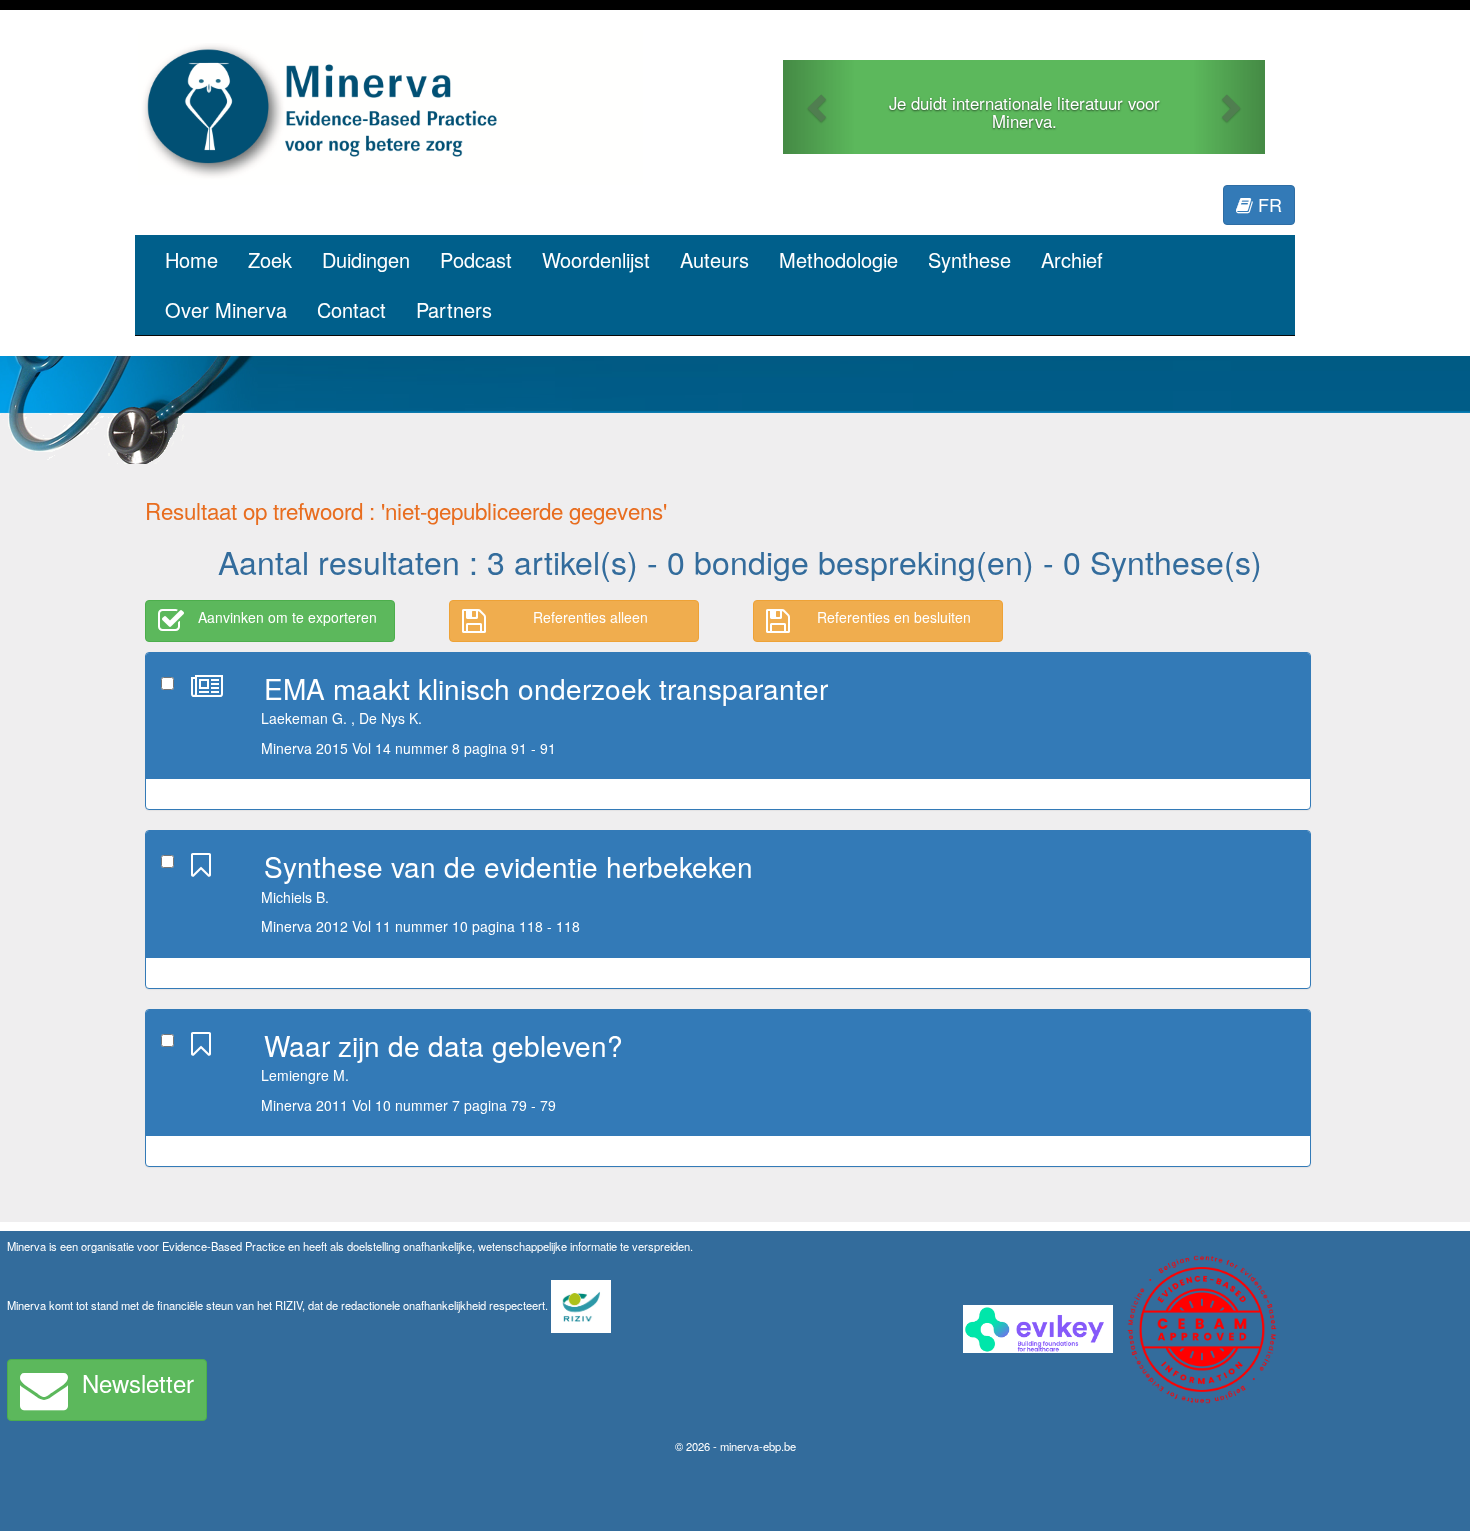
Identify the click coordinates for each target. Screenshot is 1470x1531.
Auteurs (714, 259)
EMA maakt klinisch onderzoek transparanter (546, 688)
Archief (1072, 259)
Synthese (969, 259)
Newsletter (138, 1382)
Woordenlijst (596, 259)
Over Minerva (226, 309)
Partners (454, 309)
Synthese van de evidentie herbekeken (508, 866)
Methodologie (838, 259)
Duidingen (366, 259)
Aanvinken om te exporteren (287, 617)
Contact (351, 309)
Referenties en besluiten (894, 617)
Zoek (270, 259)
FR (1267, 204)
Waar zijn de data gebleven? (443, 1045)
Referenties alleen (590, 617)
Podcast (476, 259)
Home (191, 259)
